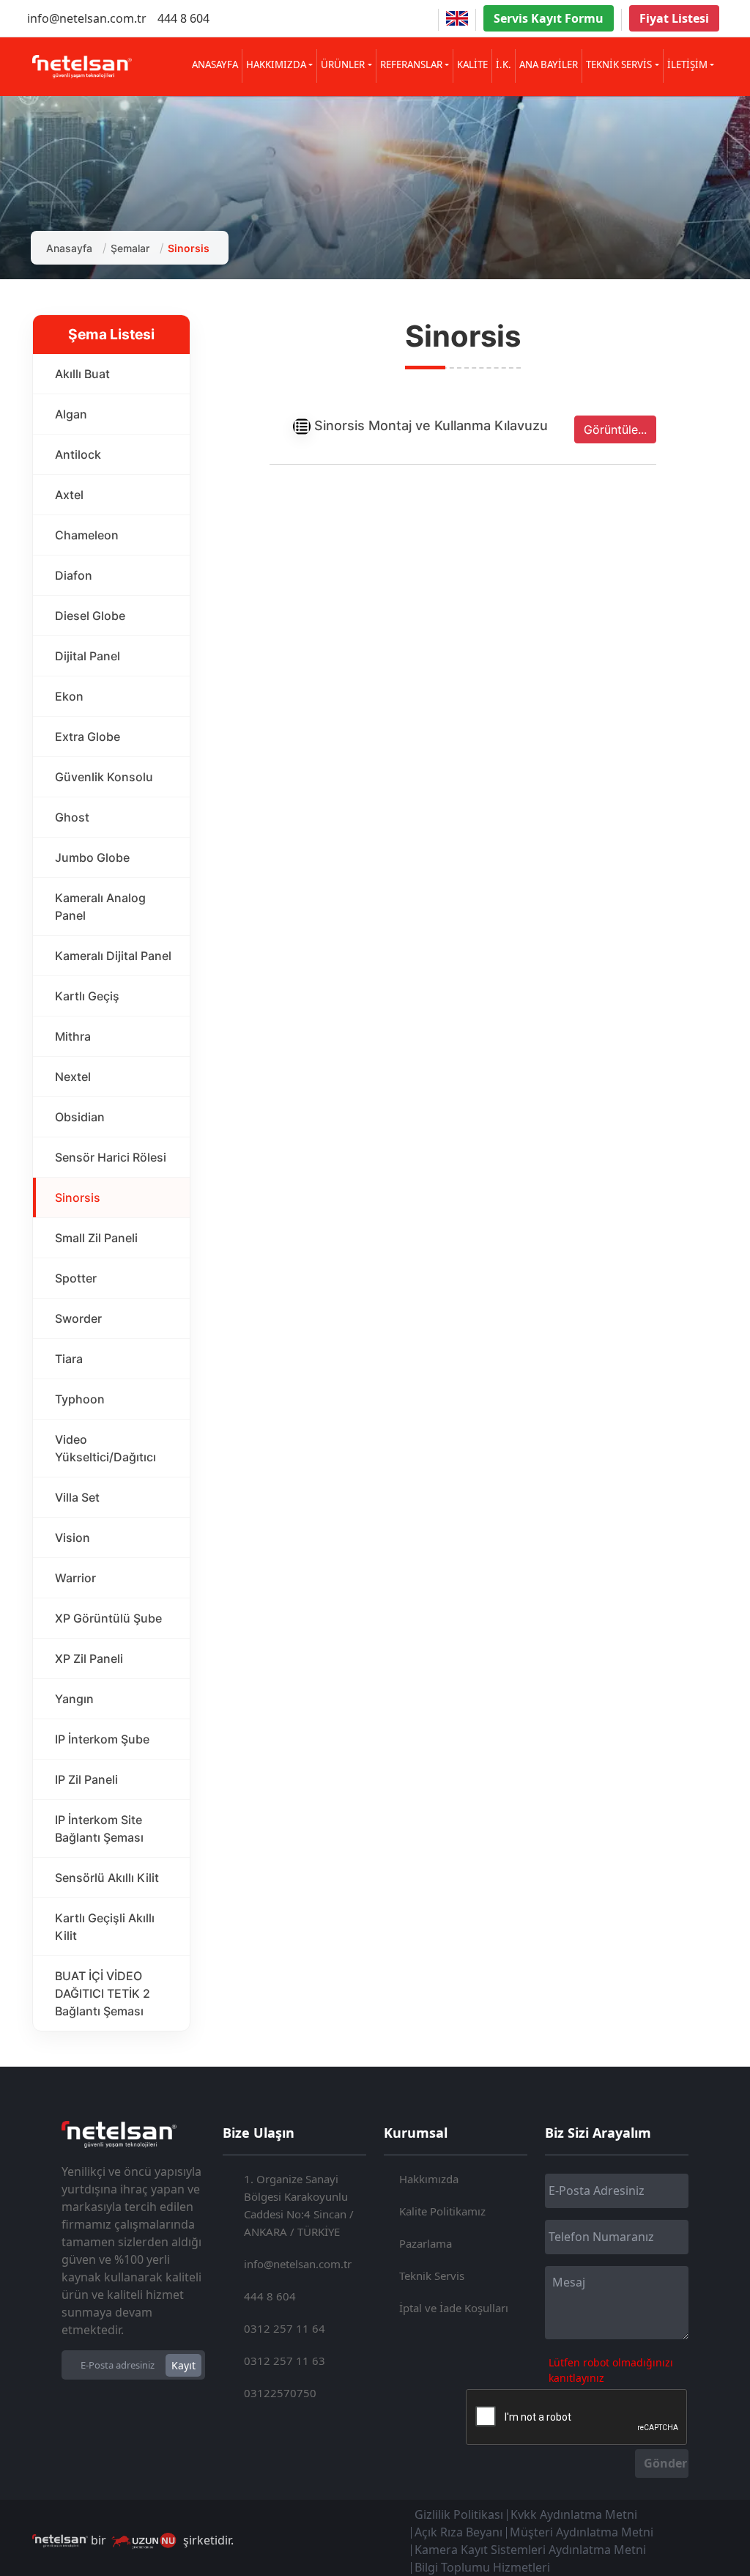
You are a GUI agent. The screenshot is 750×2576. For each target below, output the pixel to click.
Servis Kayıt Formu (549, 18)
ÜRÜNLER (343, 64)
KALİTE (472, 64)
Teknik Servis (432, 2276)
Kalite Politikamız (442, 2211)
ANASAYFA (215, 64)
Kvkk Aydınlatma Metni (574, 2514)
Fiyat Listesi (674, 18)
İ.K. (504, 64)
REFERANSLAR (411, 64)
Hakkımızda (429, 2179)
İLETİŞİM (687, 64)
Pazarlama (426, 2243)
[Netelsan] (82, 67)
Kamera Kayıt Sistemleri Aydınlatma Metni (530, 2550)
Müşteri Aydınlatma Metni (582, 2532)
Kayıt (183, 2365)
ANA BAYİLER (549, 64)
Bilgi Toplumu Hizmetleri (482, 2567)
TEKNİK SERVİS (619, 64)
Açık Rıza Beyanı (458, 2532)
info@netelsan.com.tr (87, 18)
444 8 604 (183, 18)
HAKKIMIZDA (276, 64)
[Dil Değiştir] (457, 18)
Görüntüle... (615, 429)
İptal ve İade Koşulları (454, 2308)
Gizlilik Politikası (459, 2514)
